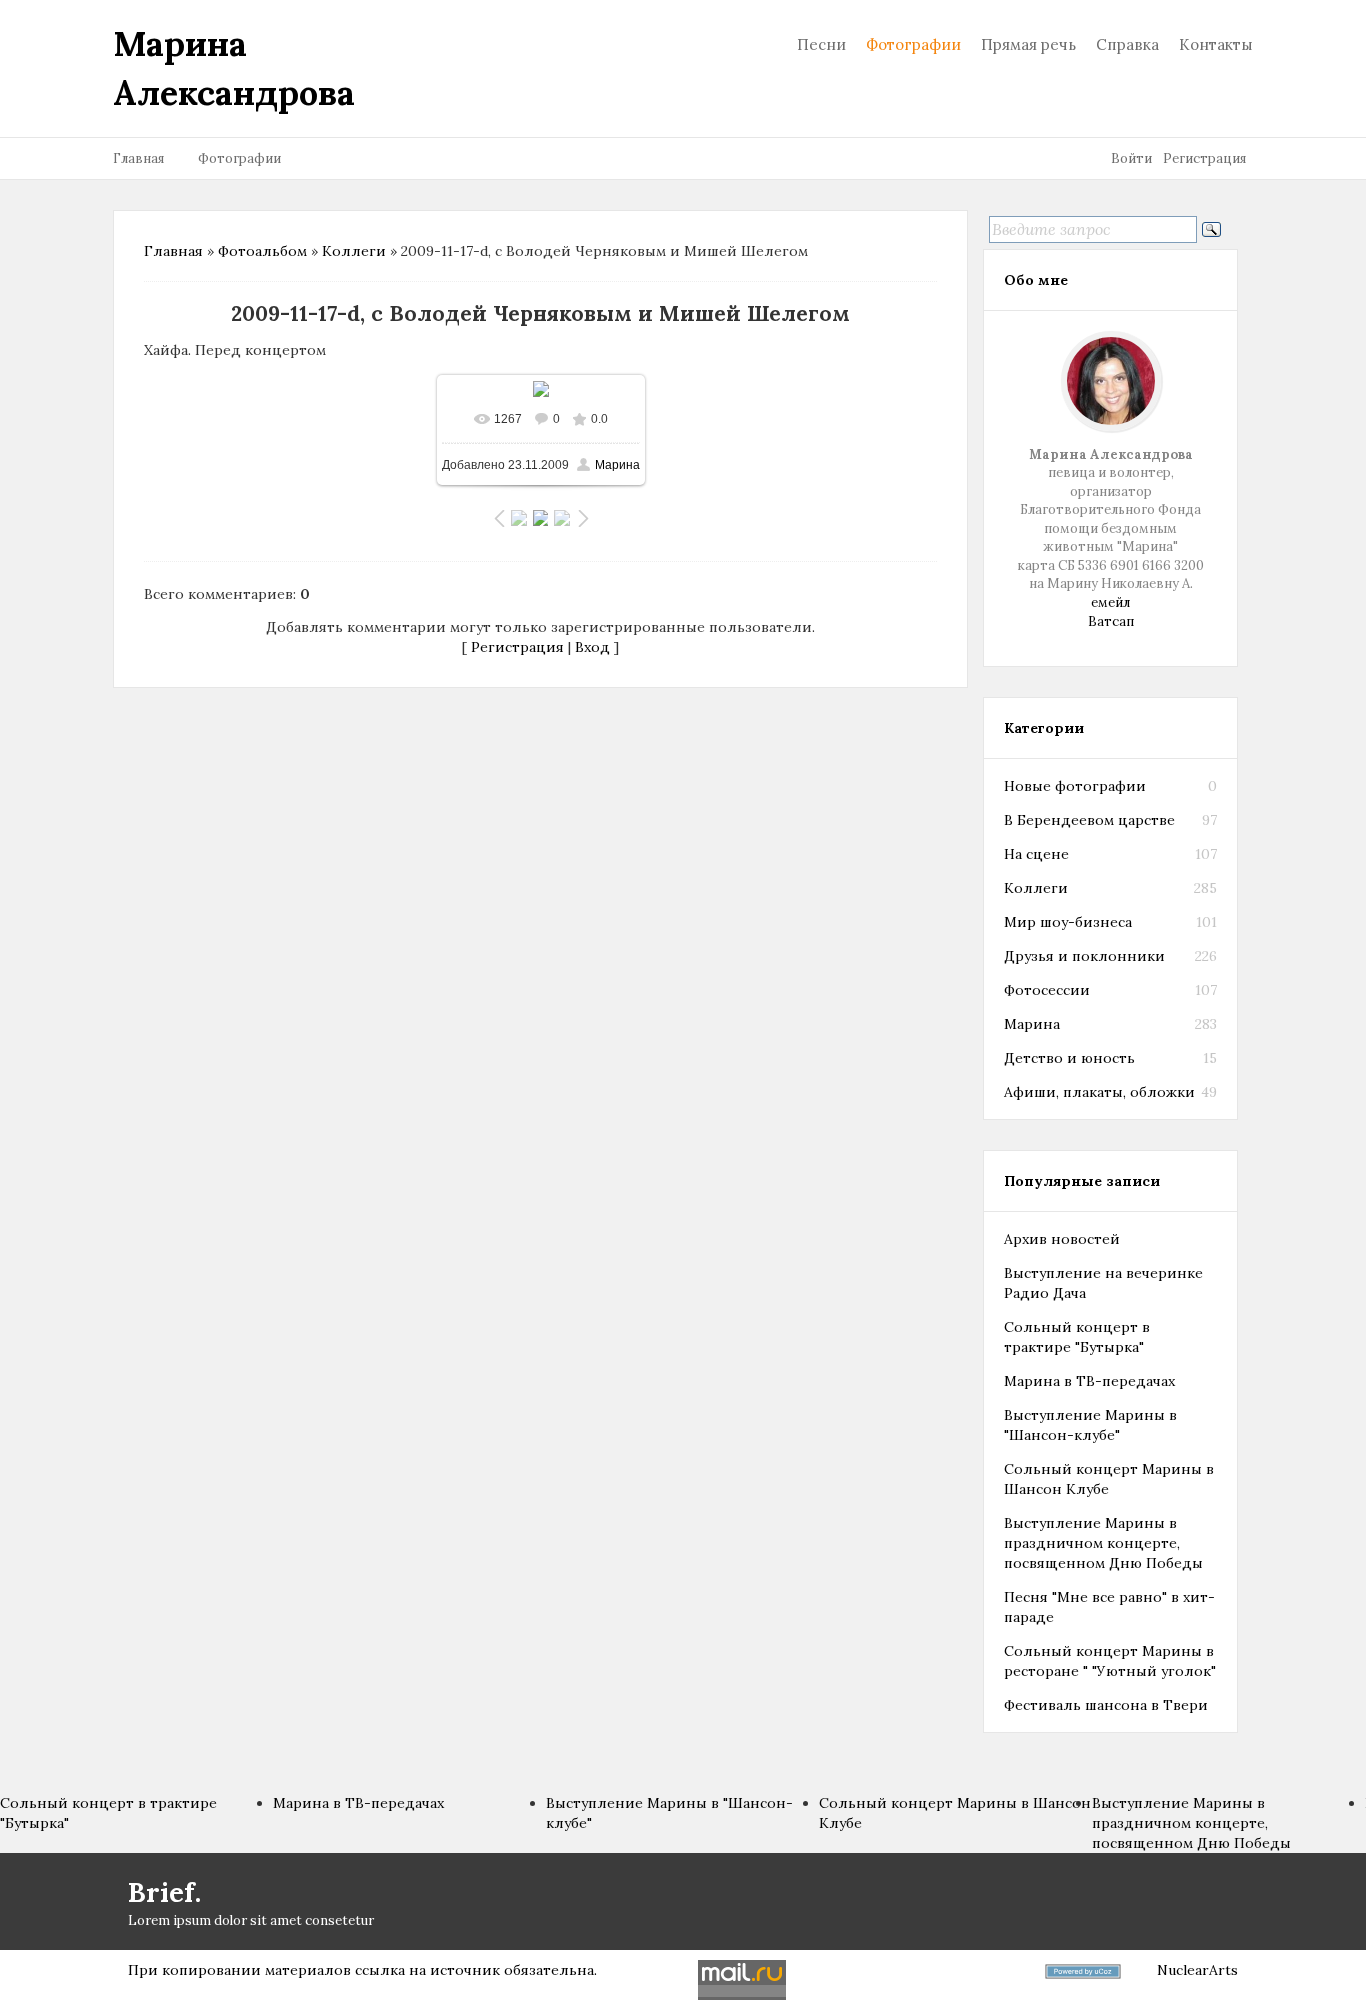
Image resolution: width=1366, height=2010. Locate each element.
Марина (617, 465)
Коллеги (354, 251)
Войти (1131, 158)
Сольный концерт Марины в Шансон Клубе (1109, 1479)
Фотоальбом (262, 251)
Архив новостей (1062, 1239)
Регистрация (1204, 158)
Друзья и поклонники (1084, 956)
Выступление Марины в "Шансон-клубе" (1090, 1425)
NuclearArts (1197, 1970)
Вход (592, 647)
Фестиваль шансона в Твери (1106, 1705)
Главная (138, 158)
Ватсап (1111, 621)
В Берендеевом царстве (1089, 820)
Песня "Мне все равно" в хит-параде (1109, 1607)
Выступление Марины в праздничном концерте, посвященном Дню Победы (1103, 1543)
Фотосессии (1047, 990)
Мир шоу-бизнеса (1068, 922)
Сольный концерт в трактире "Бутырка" (1077, 1337)
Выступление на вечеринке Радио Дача (1103, 1283)
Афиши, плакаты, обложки (1099, 1092)
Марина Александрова (234, 68)
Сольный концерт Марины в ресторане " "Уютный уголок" (1110, 1661)
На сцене (1036, 854)
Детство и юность (1069, 1058)
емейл (1110, 602)
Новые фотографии (1075, 786)
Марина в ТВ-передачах (1089, 1381)
